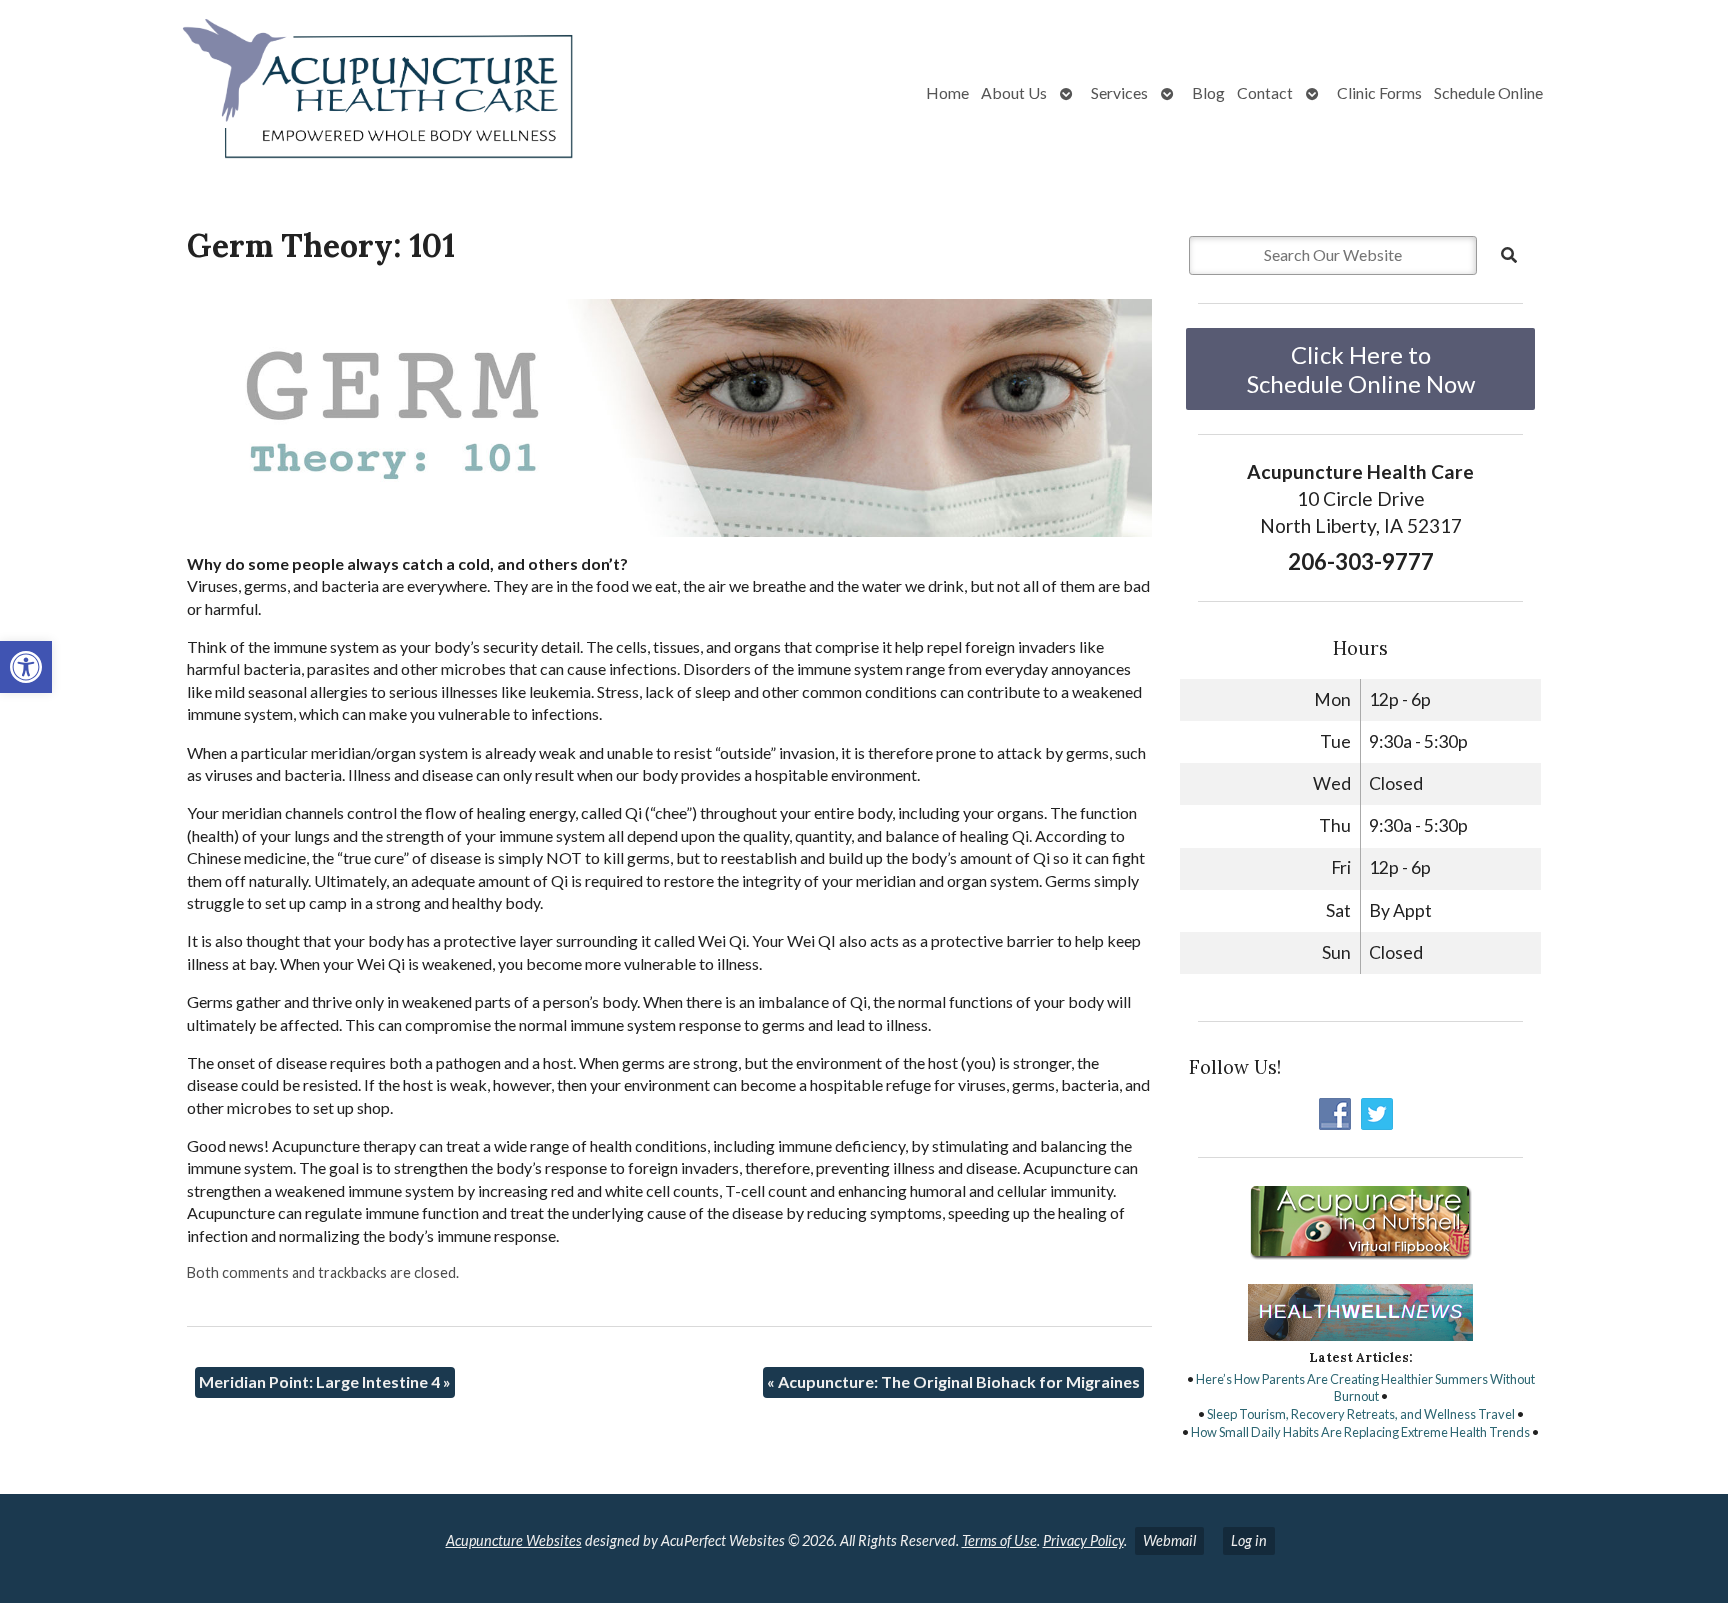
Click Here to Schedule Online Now (1361, 369)
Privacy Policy (1083, 1540)
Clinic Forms (1379, 92)
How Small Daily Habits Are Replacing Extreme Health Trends (1360, 1432)
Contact (1265, 92)
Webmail (1169, 1540)
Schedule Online (1488, 92)
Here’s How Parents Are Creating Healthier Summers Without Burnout (1365, 1388)
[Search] (1509, 255)
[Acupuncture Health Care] (306, 93)
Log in (1249, 1540)
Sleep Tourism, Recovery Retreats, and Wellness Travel (1361, 1414)
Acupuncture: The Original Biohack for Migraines (953, 1381)
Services (1119, 92)
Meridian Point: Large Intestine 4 (325, 1381)
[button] (26, 667)
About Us (1014, 92)
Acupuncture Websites (514, 1540)
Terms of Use (999, 1540)
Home (947, 92)
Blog (1208, 92)
